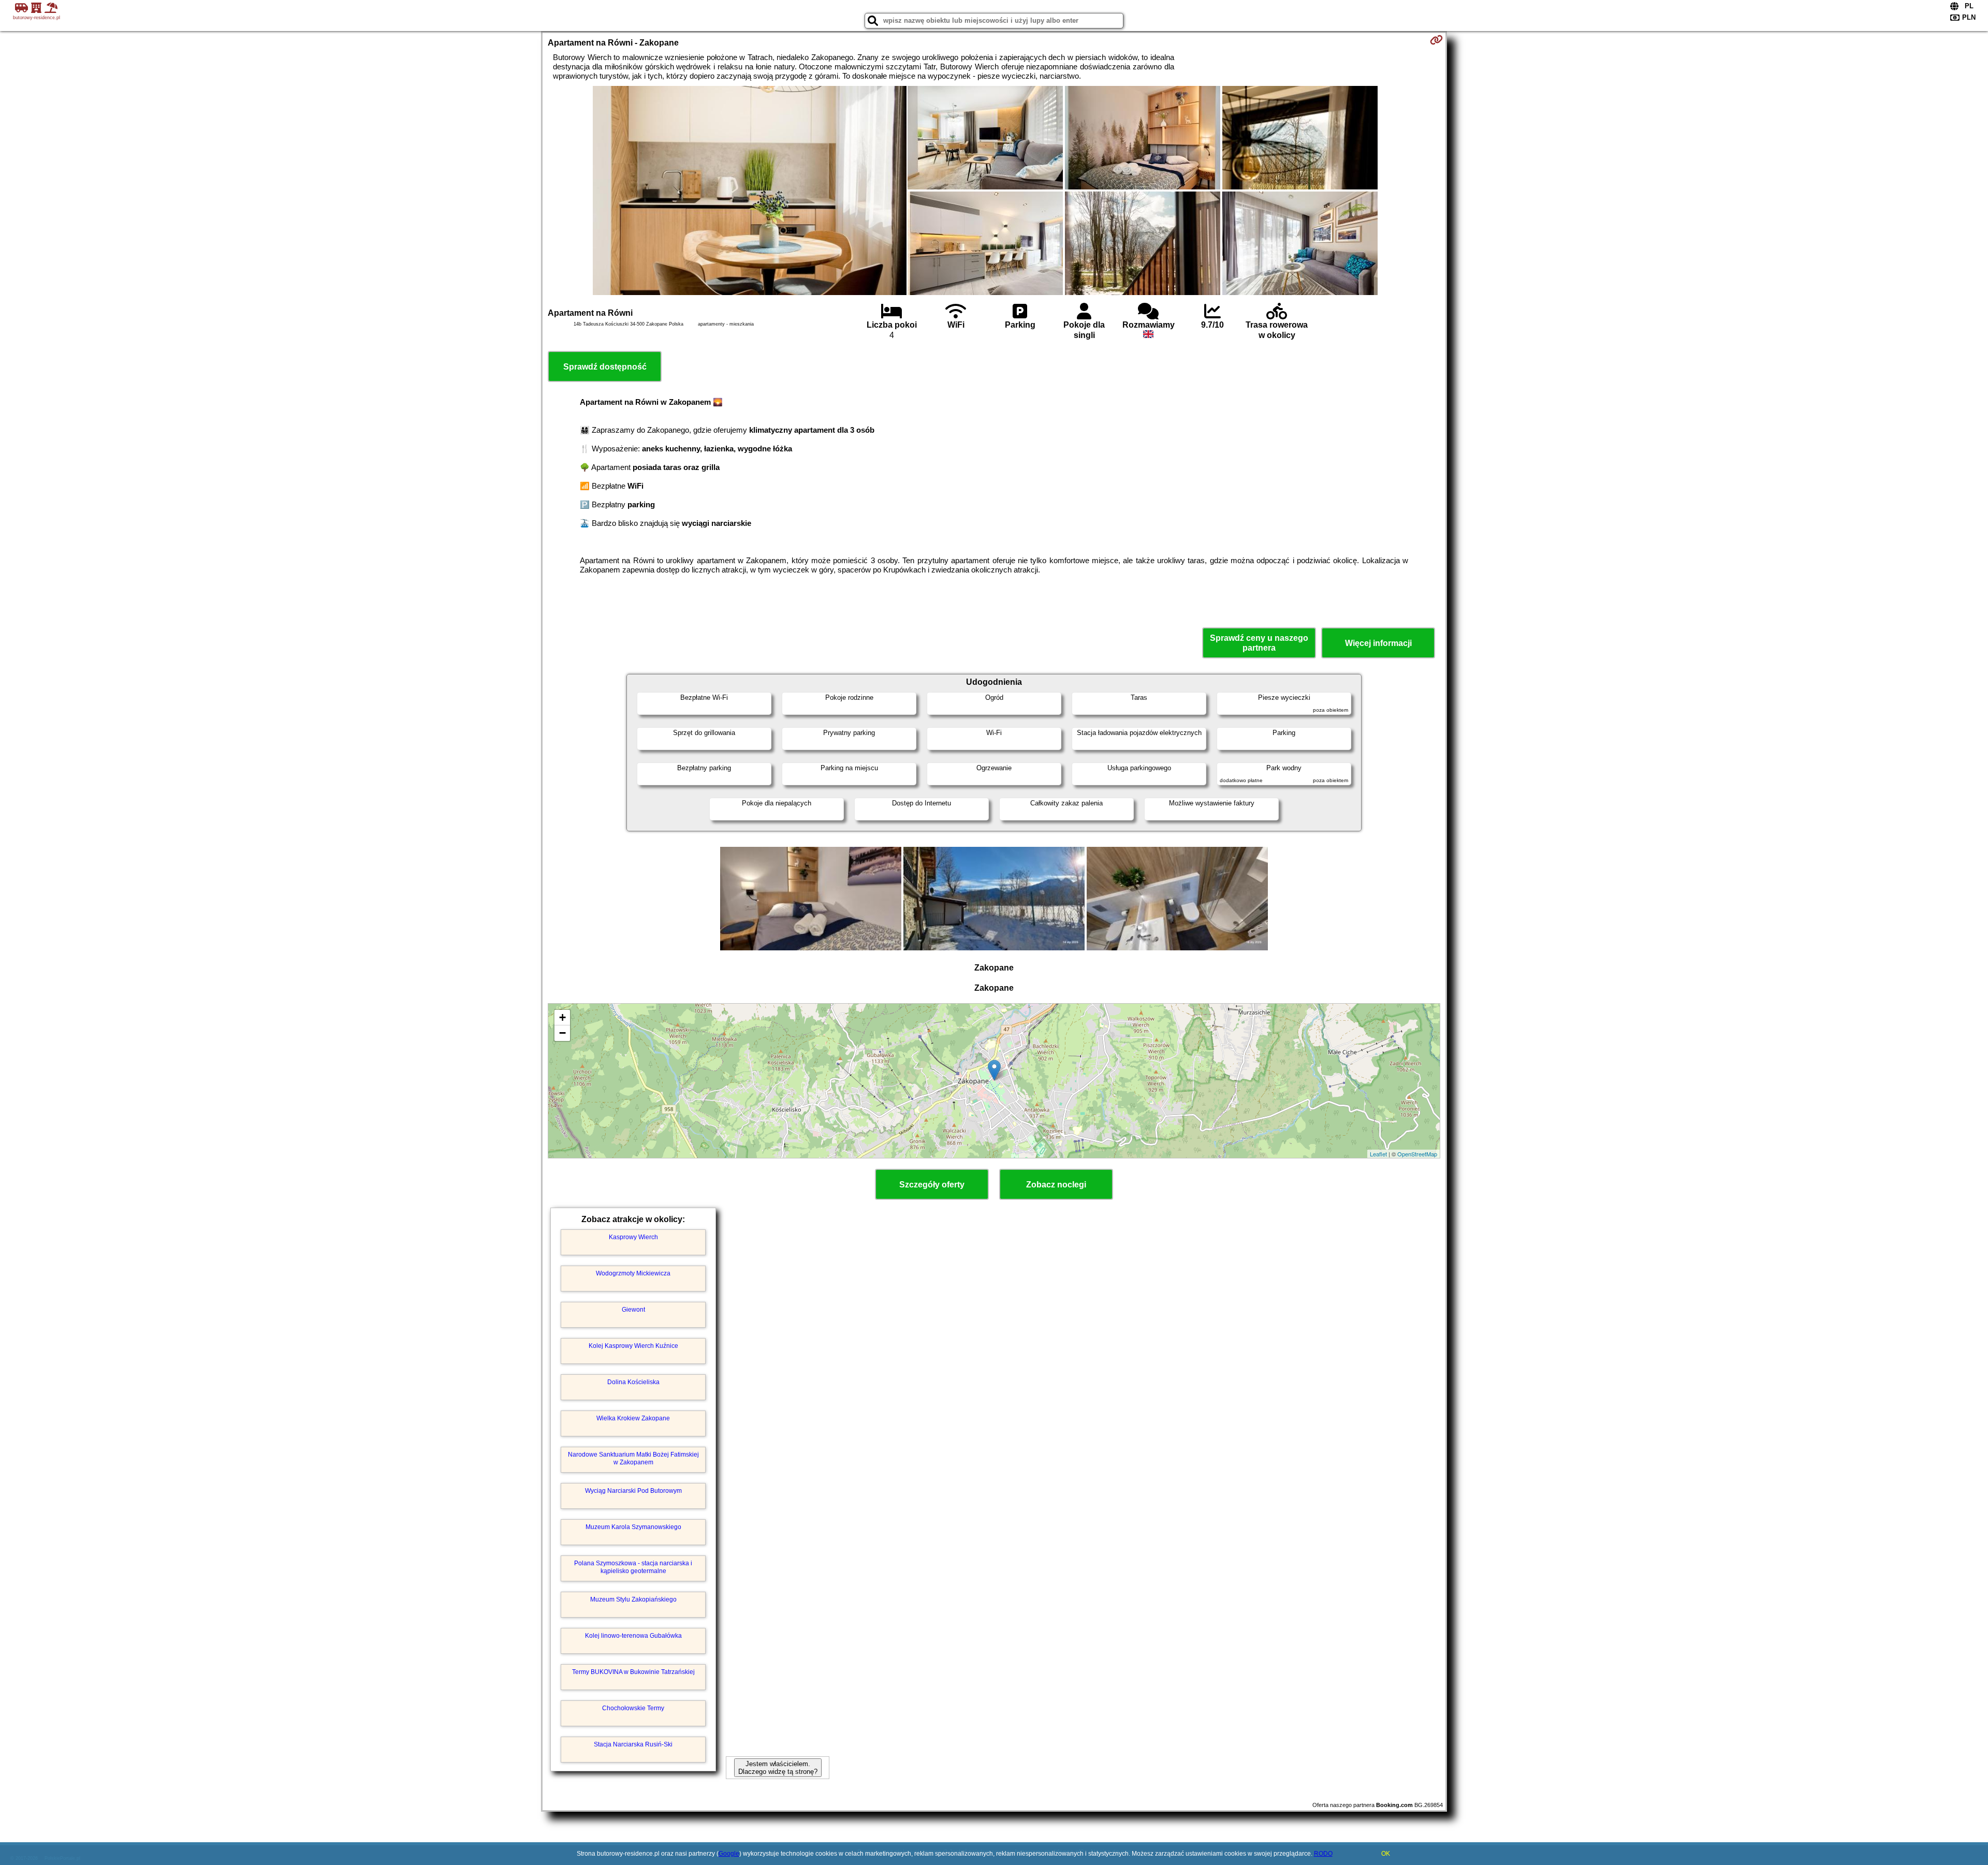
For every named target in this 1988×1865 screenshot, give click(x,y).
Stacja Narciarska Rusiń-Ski (633, 1744)
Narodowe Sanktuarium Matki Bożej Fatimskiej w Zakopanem (633, 1458)
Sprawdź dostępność (605, 367)
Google (729, 1854)
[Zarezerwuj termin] (1436, 40)
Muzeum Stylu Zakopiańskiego (633, 1599)
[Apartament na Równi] (750, 192)
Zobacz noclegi (1056, 1185)
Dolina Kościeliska (633, 1382)
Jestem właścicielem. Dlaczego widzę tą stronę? (778, 1768)
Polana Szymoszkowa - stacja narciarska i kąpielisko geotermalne (633, 1567)
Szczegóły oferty (932, 1185)
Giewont (633, 1310)
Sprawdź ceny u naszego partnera (1259, 643)
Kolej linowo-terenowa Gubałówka (633, 1636)
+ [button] (562, 1017)
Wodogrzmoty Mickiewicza (633, 1273)
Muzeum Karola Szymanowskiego (633, 1527)
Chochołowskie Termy (633, 1708)
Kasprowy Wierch (633, 1237)
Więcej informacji (1378, 643)
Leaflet (1378, 1154)
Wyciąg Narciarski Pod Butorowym (633, 1491)
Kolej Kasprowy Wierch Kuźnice (633, 1346)
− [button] (562, 1033)
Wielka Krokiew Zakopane (633, 1418)
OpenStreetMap (1417, 1154)
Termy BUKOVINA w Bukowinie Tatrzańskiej (633, 1672)
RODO (1323, 1854)
